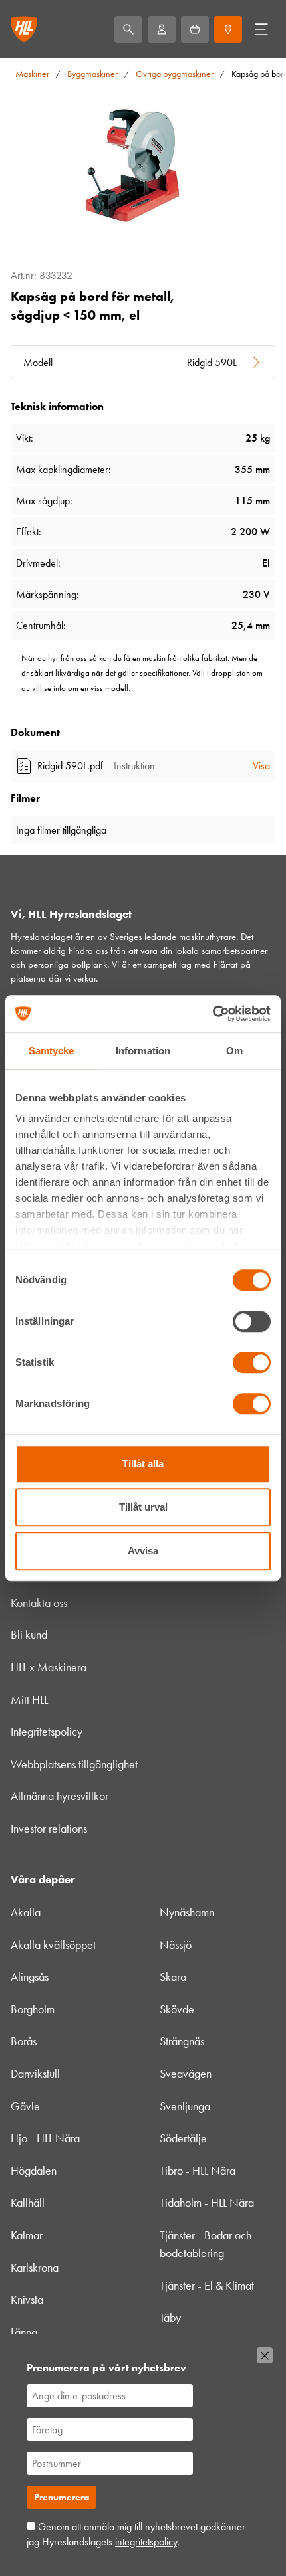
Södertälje (183, 2138)
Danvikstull (35, 2074)
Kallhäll (28, 2203)
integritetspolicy (146, 2542)
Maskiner (32, 74)
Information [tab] (143, 1051)
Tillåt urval (143, 1507)
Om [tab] (234, 1051)
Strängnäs (182, 2041)
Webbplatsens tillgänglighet (74, 1764)
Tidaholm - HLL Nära (207, 2203)
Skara (173, 1977)
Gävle (25, 2106)
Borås (24, 2041)
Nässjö (176, 1945)
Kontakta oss (39, 1603)
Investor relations (49, 1829)
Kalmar (27, 2235)
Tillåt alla (143, 1464)
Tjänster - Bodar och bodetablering (206, 2244)
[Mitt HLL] (162, 29)
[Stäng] (265, 2355)
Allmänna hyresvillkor (60, 1796)
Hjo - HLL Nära (45, 2138)
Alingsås (30, 1977)
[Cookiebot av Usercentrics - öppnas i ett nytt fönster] (213, 1014)
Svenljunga (185, 2106)
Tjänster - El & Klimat (207, 2286)
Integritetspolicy (47, 1732)
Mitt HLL (29, 1700)
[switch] (252, 1321)
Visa (261, 766)
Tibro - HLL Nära (198, 2171)
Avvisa (143, 1551)
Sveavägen (186, 2074)
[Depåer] (228, 29)
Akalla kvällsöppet (53, 1945)
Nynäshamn (187, 1912)
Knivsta (27, 2300)
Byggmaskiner (92, 74)
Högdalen (34, 2171)
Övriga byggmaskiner (175, 74)
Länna (24, 2332)
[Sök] (128, 29)
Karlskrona (35, 2268)
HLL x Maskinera (49, 1667)
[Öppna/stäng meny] (261, 29)
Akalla (26, 1912)
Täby (170, 2318)
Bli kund (29, 1635)
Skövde (177, 2009)
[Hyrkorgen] (195, 29)
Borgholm (33, 2009)
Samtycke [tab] (52, 1051)
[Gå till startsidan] (24, 29)
